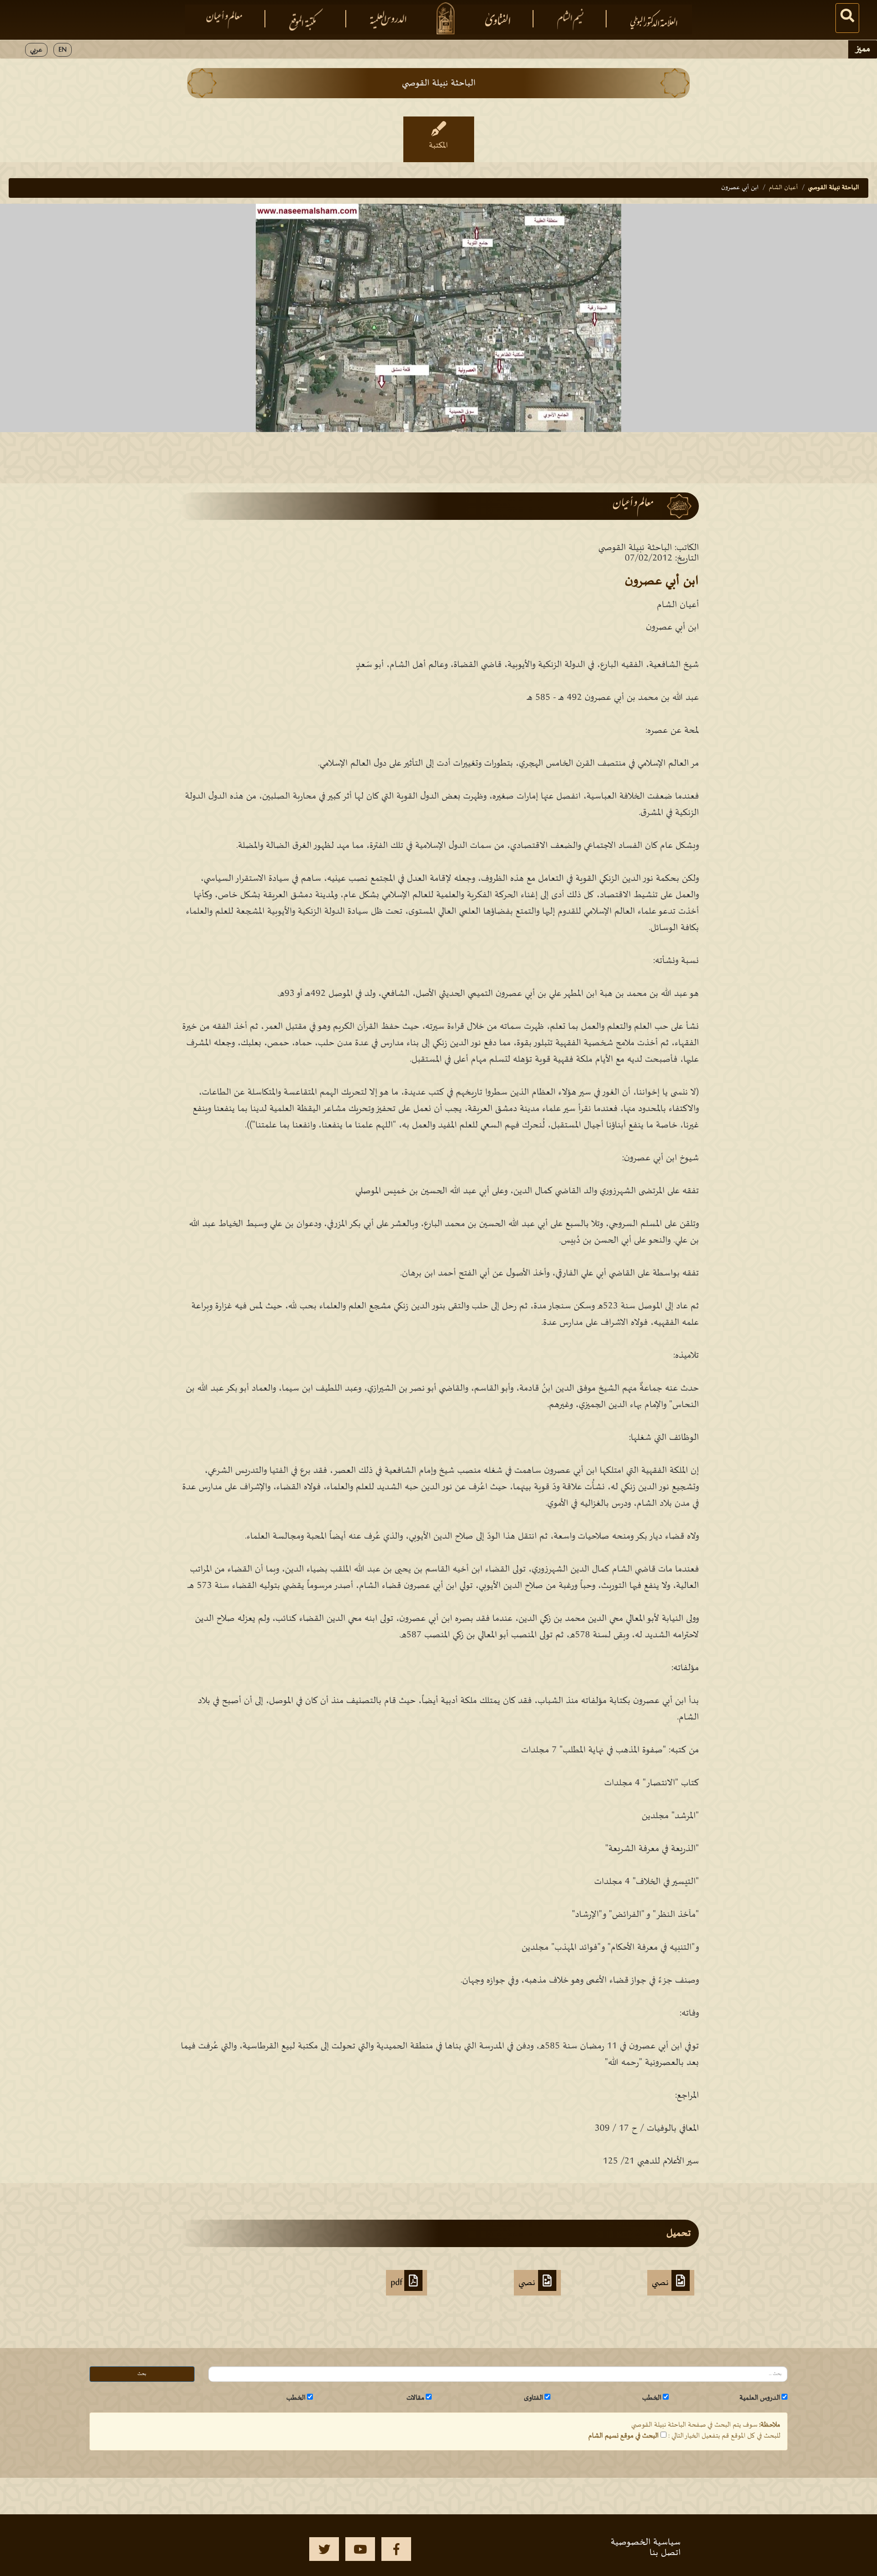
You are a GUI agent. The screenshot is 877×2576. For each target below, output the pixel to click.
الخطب (652, 2398)
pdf (397, 2283)
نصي (662, 2283)
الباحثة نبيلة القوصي (834, 188)
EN (63, 50)
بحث (142, 2374)
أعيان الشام (783, 188)
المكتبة (438, 146)
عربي (36, 50)
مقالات (415, 2398)
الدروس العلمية (760, 2398)
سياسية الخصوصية (646, 2542)
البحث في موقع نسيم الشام (623, 2436)
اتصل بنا (665, 2553)
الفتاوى (534, 2398)
